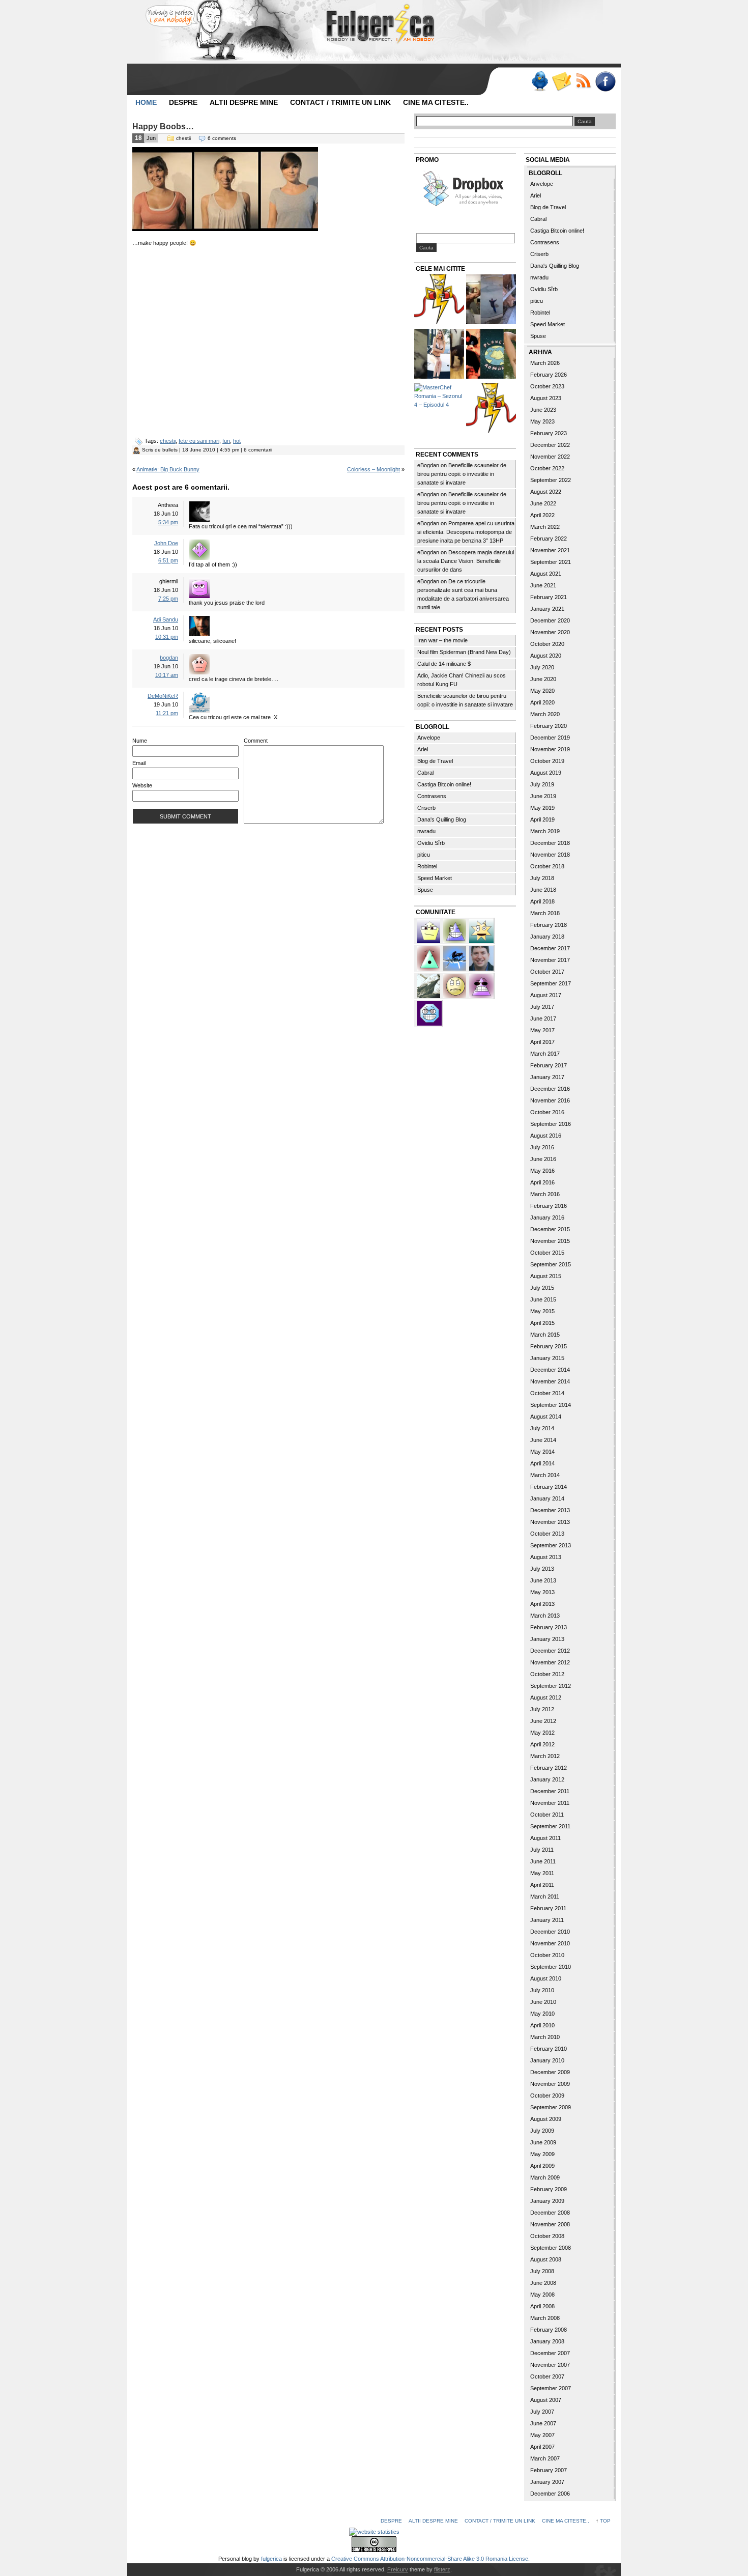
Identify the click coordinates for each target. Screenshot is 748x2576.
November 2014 (550, 1381)
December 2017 (550, 948)
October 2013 (547, 1534)
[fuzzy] (429, 930)
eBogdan (428, 465)
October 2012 (547, 1674)
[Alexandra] (429, 957)
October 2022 (547, 468)
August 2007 (546, 2400)
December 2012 (550, 1651)
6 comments (222, 138)
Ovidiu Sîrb (431, 843)
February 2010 (549, 2049)
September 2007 (551, 2388)
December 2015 (550, 1229)
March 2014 (545, 1475)
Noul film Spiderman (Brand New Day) (464, 652)
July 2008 (542, 2271)
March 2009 (545, 2177)
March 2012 (545, 1756)
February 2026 (549, 375)
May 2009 (542, 2154)
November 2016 (550, 1100)
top (605, 2521)
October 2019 (547, 761)
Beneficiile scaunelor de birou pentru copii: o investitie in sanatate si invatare (462, 474)
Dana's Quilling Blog (442, 819)
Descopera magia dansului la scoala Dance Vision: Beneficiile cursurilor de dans (466, 561)
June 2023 (543, 410)
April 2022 (542, 515)
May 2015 (542, 1311)
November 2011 (550, 1803)
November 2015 (550, 1241)
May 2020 (542, 691)
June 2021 (543, 585)
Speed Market (435, 878)
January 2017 (547, 1077)
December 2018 (550, 843)
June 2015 (543, 1299)
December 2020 (550, 620)
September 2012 (551, 1686)
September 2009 (551, 2107)
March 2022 (545, 527)
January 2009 (547, 2201)
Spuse (425, 890)
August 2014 (546, 1417)
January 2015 (547, 1358)
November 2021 (550, 550)
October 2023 (547, 386)
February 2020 (549, 726)
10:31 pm (167, 637)
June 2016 (543, 1159)
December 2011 (550, 1791)
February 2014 (549, 1487)
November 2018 (550, 855)
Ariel (423, 749)
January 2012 (547, 1779)
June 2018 (543, 890)
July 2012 (542, 1709)
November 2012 (550, 1662)
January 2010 (547, 2060)
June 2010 (543, 2002)
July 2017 (542, 1007)
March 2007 (545, 2458)
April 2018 (542, 901)
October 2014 (547, 1393)
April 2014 (542, 1463)
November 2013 (550, 1522)
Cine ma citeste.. (436, 102)
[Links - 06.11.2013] (491, 301)
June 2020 (543, 679)
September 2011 (550, 1826)
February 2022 (549, 539)
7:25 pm (168, 599)
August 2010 (546, 1978)
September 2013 (551, 1545)
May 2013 (542, 1592)
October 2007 (547, 2376)
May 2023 (542, 421)
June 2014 (543, 1440)
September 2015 (551, 1264)
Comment (256, 741)
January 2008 (547, 2341)
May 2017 (542, 1030)
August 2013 (546, 1557)
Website (142, 785)
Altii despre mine (244, 102)
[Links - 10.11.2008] (491, 355)
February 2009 (549, 2189)
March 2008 (545, 2318)
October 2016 (547, 1112)
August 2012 (546, 1697)
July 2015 (542, 1288)
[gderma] (455, 957)
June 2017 (543, 1018)
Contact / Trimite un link (340, 102)
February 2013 (549, 1627)
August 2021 (546, 574)
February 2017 (549, 1065)
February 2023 (549, 433)
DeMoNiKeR (163, 696)
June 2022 (543, 503)
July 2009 (542, 2131)
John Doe (166, 543)
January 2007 (547, 2482)
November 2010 (550, 1943)
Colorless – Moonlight (373, 469)
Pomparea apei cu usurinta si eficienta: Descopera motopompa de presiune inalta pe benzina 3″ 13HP (466, 532)
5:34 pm (168, 522)
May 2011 (542, 1873)
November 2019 (550, 749)
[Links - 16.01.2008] (491, 409)
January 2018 (547, 937)
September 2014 (551, 1405)
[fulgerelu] (481, 985)
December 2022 (550, 445)
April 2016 (542, 1182)
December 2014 (550, 1370)
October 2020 (547, 644)
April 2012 (542, 1744)
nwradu (426, 831)
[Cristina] (455, 985)
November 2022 (550, 457)
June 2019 (543, 796)
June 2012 (543, 1721)
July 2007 (542, 2412)
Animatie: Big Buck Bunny (168, 469)
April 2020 (542, 702)
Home (146, 102)
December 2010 (550, 1932)
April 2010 (542, 2025)
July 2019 (542, 784)
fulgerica (271, 2559)
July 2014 (542, 1428)
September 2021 (551, 562)
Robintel (427, 866)
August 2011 (545, 1838)
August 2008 (546, 2259)
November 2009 (550, 2084)
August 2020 (546, 656)
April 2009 (542, 2166)
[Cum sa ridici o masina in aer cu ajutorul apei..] (439, 301)
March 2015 (545, 1335)
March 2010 (545, 2037)
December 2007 (550, 2353)
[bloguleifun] (429, 985)
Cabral (425, 773)
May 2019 (542, 808)
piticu (424, 855)
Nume (140, 741)
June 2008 (543, 2283)
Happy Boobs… (163, 126)
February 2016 (549, 1206)
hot (237, 441)
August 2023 (546, 398)
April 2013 (542, 1604)
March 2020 (545, 714)
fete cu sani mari (199, 441)
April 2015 (542, 1323)
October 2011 (547, 1815)
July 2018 (542, 878)
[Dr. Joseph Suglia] (481, 957)
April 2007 (542, 2447)
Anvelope (429, 738)
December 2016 (550, 1089)
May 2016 (542, 1171)
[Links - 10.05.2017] (439, 355)
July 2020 (542, 667)
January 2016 (547, 1218)
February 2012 (549, 1768)
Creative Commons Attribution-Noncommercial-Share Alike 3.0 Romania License (430, 2559)
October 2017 (547, 972)
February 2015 (549, 1346)
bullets (170, 450)
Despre (183, 102)
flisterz (442, 2569)
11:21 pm (167, 713)
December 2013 (550, 1510)
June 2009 (543, 2142)
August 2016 (546, 1136)
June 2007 (543, 2423)
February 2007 (549, 2470)
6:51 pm (168, 560)
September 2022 (551, 480)
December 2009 (550, 2072)
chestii (183, 138)
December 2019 (550, 738)
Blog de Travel (435, 761)
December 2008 (550, 2213)
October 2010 (547, 1955)
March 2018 (545, 913)
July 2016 (542, 1147)
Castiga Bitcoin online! (444, 784)
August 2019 (546, 773)
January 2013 (547, 1639)
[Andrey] (429, 1012)
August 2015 (546, 1276)
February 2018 (549, 925)
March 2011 (545, 1896)
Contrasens (432, 796)
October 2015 (547, 1253)
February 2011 (548, 1908)
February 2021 (549, 597)
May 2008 (542, 2295)
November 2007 (550, 2365)
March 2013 (545, 1616)
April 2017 (542, 1042)
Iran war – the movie (442, 640)
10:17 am (167, 675)
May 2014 (542, 1452)
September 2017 (551, 983)
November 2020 (550, 632)
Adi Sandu (166, 619)
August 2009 (546, 2119)
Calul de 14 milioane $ (444, 664)
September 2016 (551, 1124)
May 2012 (542, 1733)
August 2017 (546, 995)
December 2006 (550, 2494)
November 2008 (550, 2224)
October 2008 (547, 2236)
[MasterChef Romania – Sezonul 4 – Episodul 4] (439, 396)
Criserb (426, 808)
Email (139, 763)
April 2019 (542, 819)
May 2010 (542, 2014)
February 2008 (549, 2330)
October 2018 (547, 866)
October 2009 (547, 2096)
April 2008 (542, 2306)
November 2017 (550, 960)
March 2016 (545, 1194)
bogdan (169, 658)
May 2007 (542, 2435)
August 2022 (546, 492)
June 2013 (543, 1580)
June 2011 (543, 1861)
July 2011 (542, 1850)
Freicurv (398, 2569)
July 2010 (542, 1990)
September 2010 (551, 1967)
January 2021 (547, 609)
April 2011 (542, 1885)
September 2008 (551, 2248)
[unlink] (455, 930)
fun (226, 441)
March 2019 (545, 831)
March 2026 (545, 363)
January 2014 (547, 1498)
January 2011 (547, 1920)
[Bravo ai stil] (481, 930)
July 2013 (542, 1569)
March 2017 (545, 1054)
